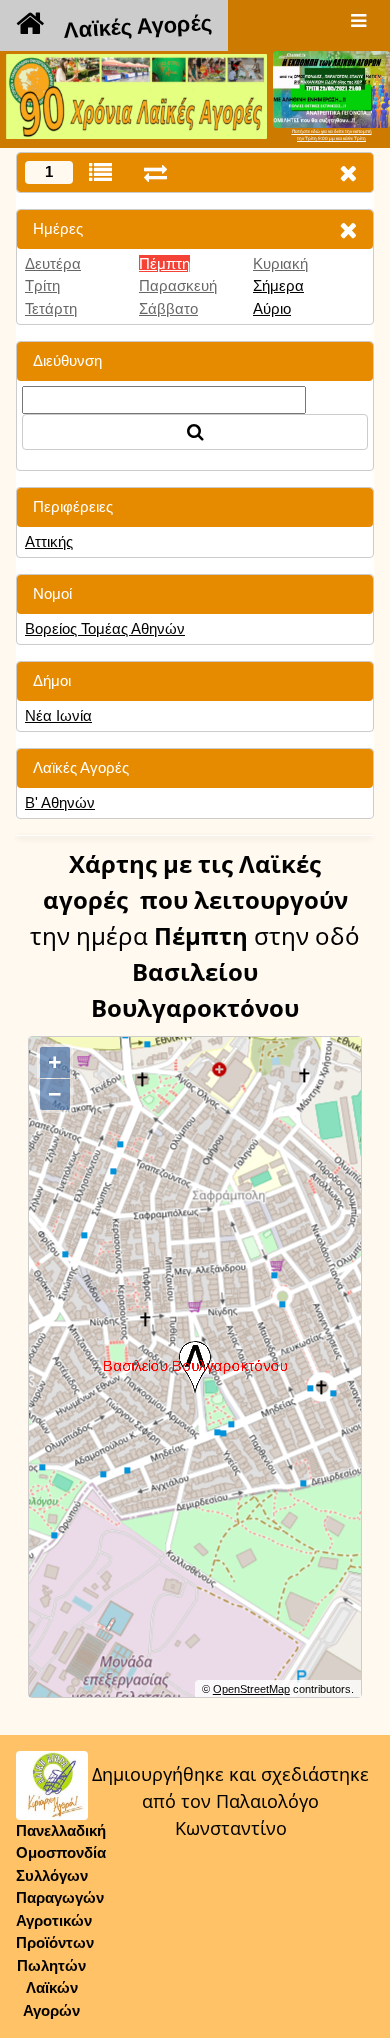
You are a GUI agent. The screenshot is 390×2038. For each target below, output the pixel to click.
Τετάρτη (51, 308)
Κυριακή (280, 263)
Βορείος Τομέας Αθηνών (105, 628)
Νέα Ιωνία (58, 715)
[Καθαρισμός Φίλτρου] (348, 229)
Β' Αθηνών (60, 802)
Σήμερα (278, 285)
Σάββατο (168, 308)
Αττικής (49, 541)
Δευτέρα (53, 263)
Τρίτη (42, 285)
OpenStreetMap (251, 1689)
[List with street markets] (100, 172)
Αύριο (272, 308)
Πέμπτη (164, 263)
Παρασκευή (178, 285)
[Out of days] (155, 172)
